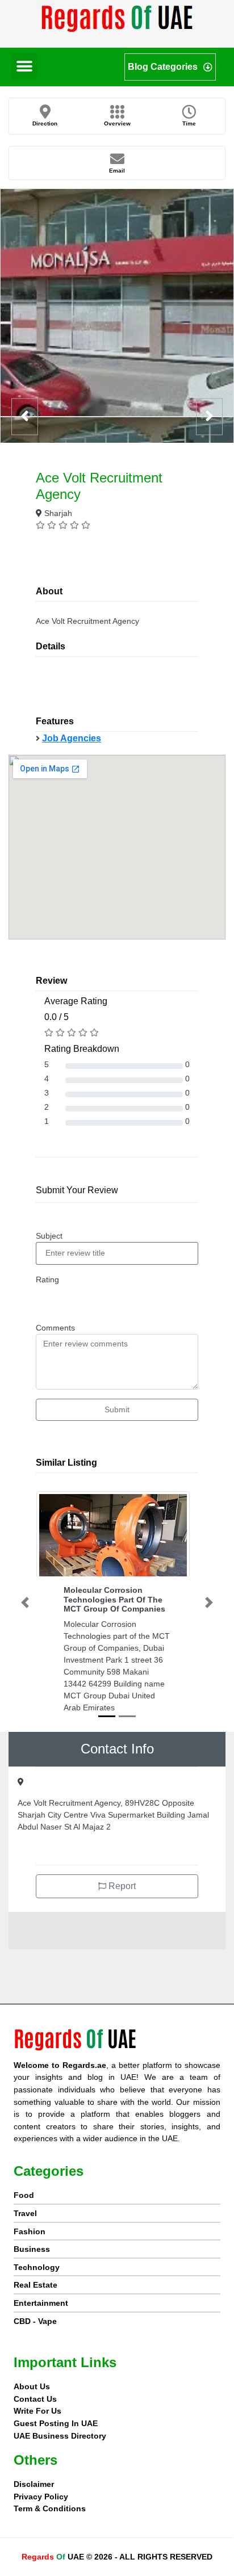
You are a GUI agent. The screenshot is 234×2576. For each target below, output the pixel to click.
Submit (117, 1409)
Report (121, 1886)
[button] (24, 66)
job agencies (72, 738)
